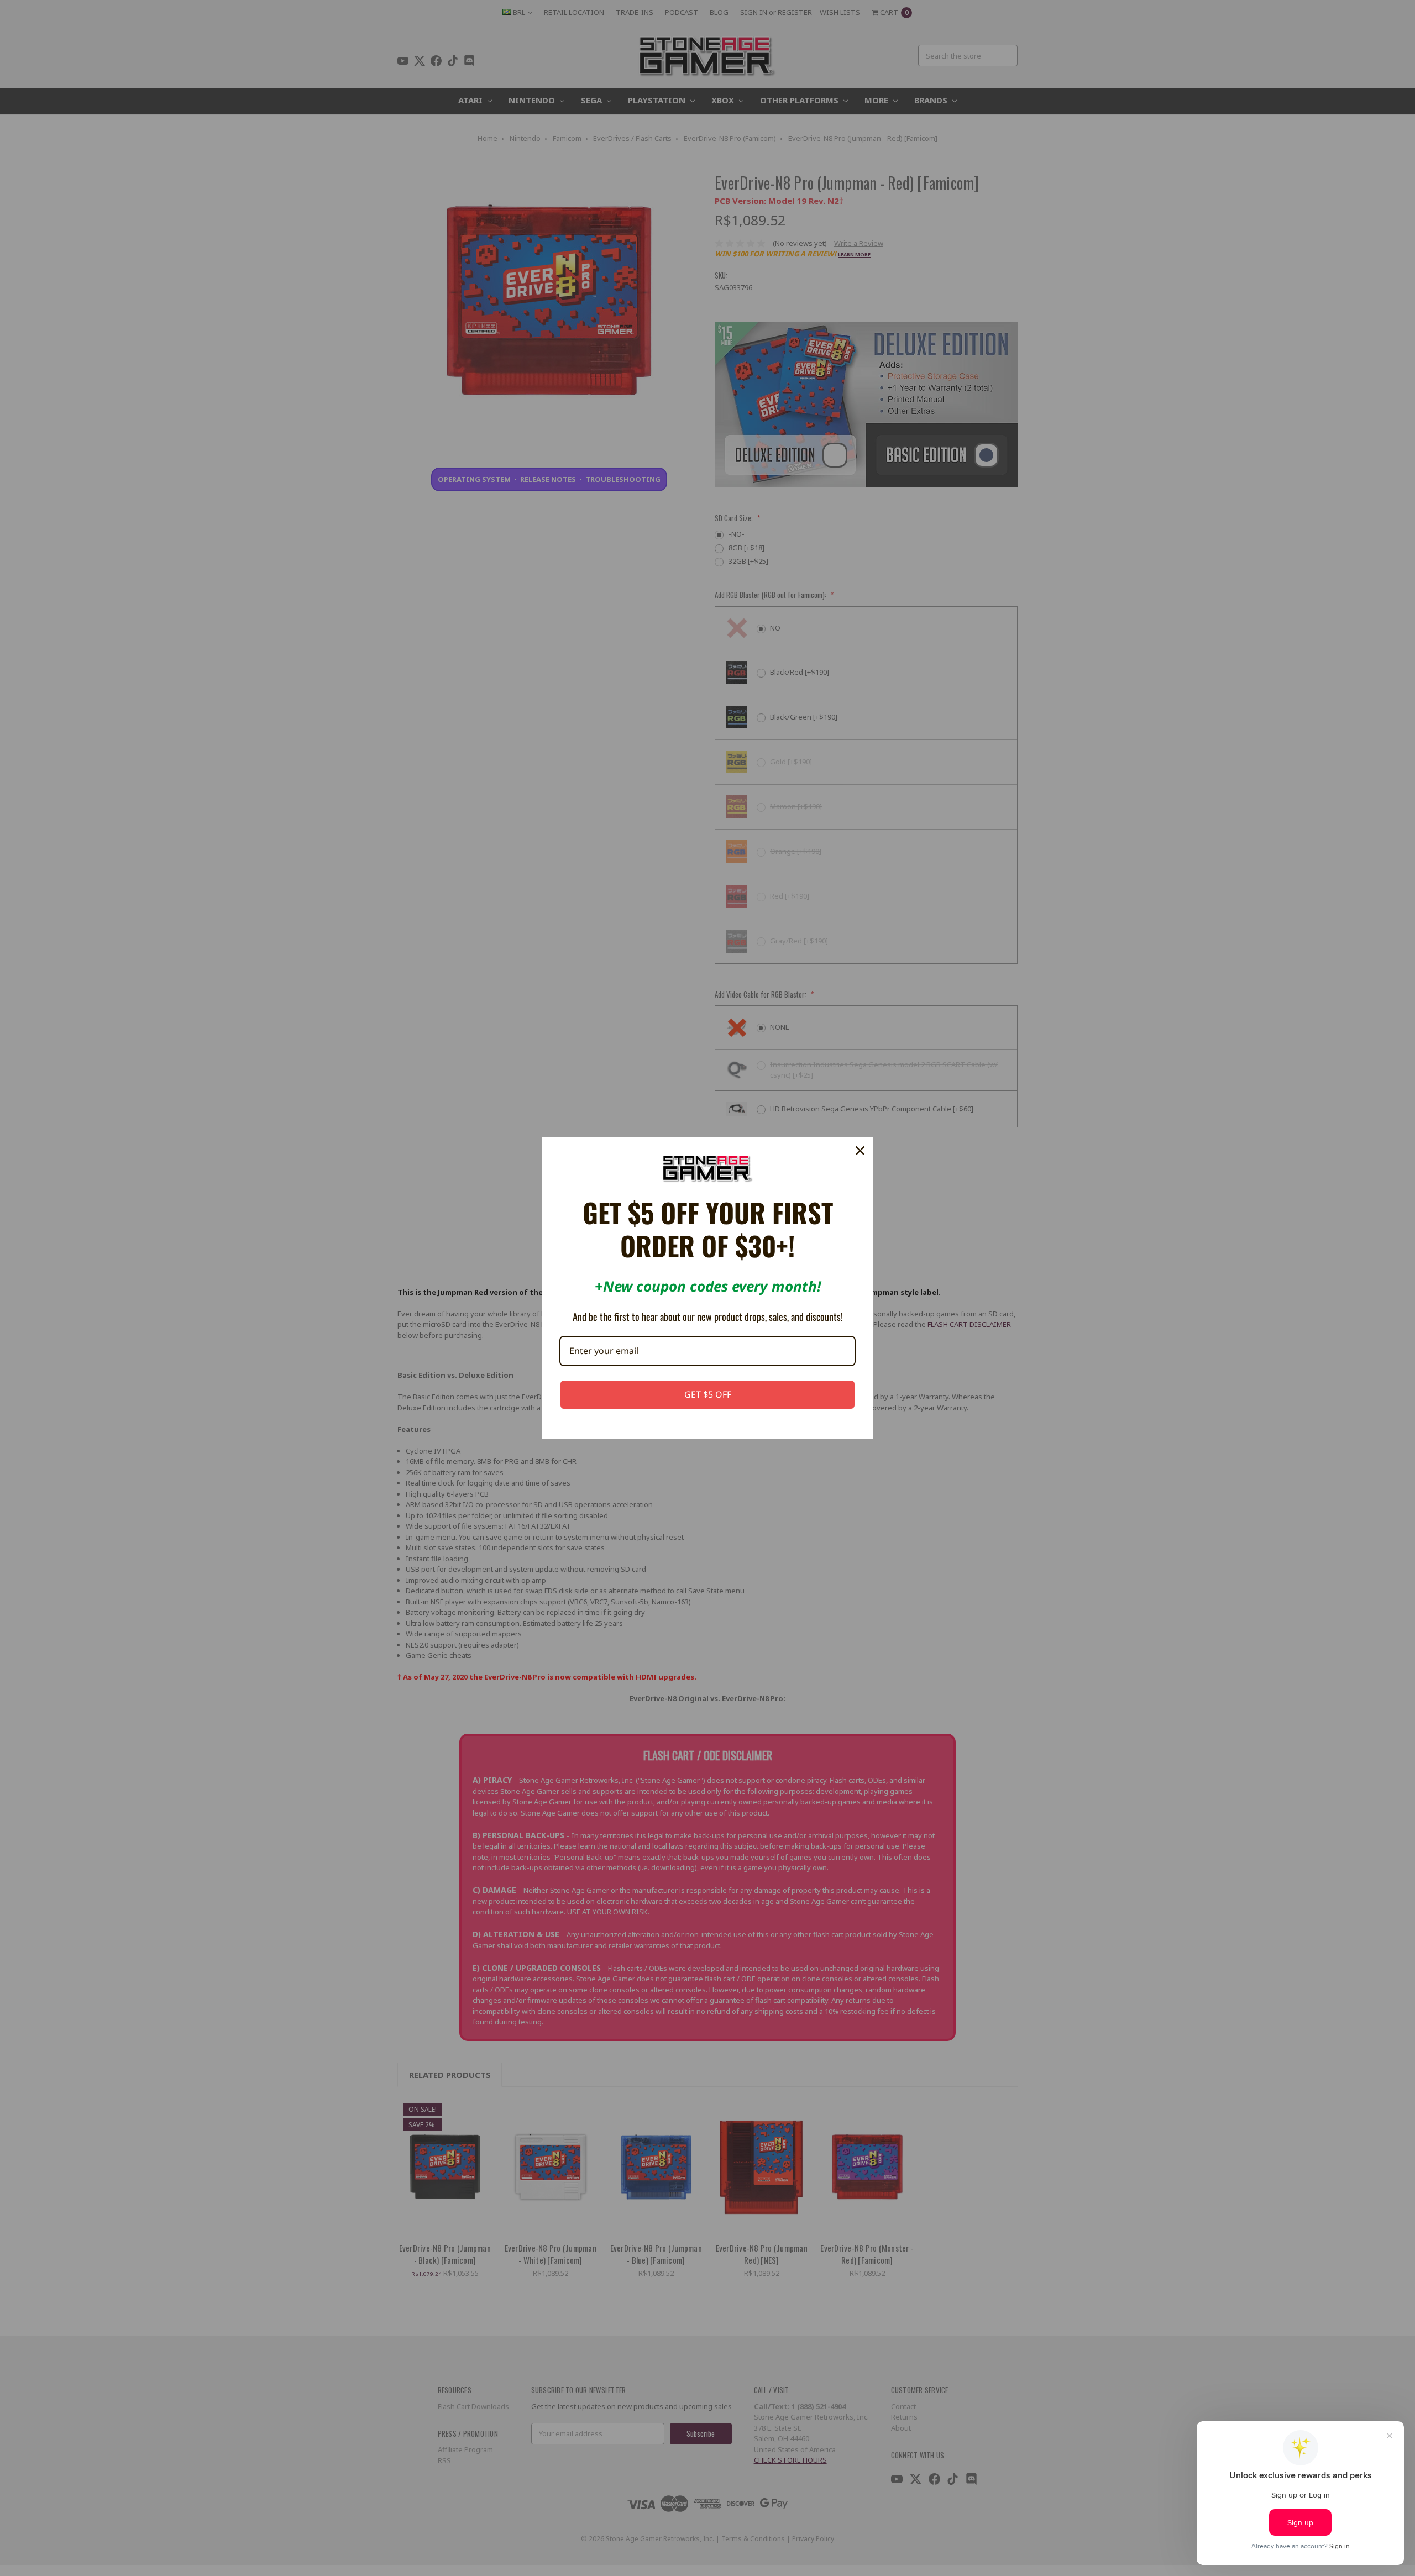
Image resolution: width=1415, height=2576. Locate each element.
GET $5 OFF (708, 1394)
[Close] (860, 1151)
